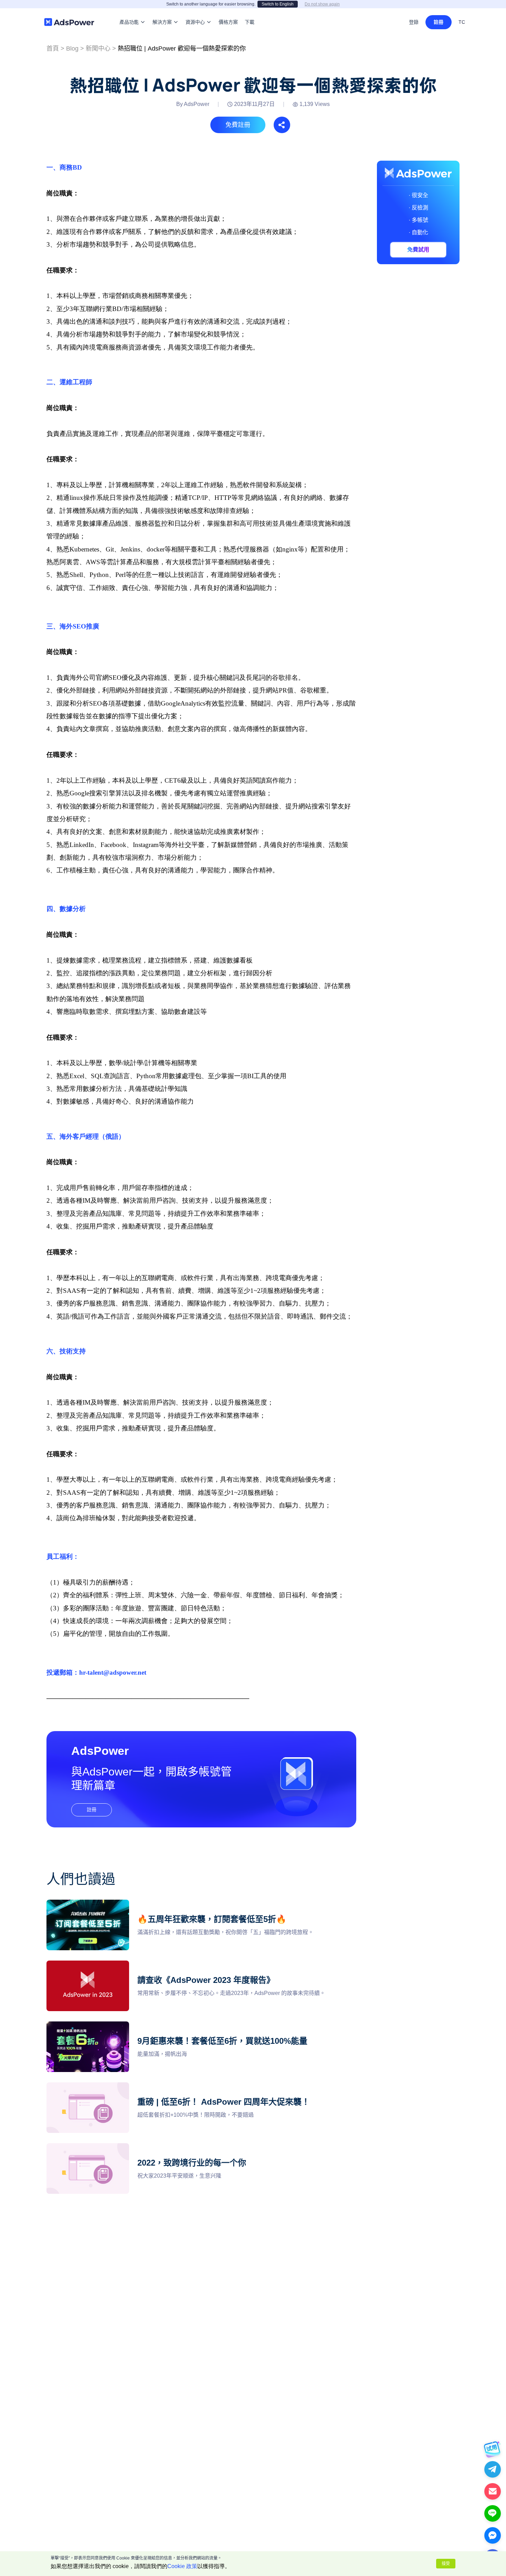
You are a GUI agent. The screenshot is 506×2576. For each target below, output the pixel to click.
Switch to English (278, 4)
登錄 (414, 22)
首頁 (53, 49)
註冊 (439, 22)
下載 (250, 12)
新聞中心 (98, 49)
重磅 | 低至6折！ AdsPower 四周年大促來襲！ (103, 2086)
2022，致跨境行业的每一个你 (83, 2147)
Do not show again (322, 4)
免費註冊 (238, 125)
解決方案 (162, 12)
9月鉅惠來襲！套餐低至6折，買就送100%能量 (103, 2025)
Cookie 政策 (182, 2566)
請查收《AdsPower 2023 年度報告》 (92, 1965)
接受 (446, 2564)
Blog (72, 49)
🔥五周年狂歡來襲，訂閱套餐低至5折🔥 (96, 1904)
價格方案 (228, 12)
